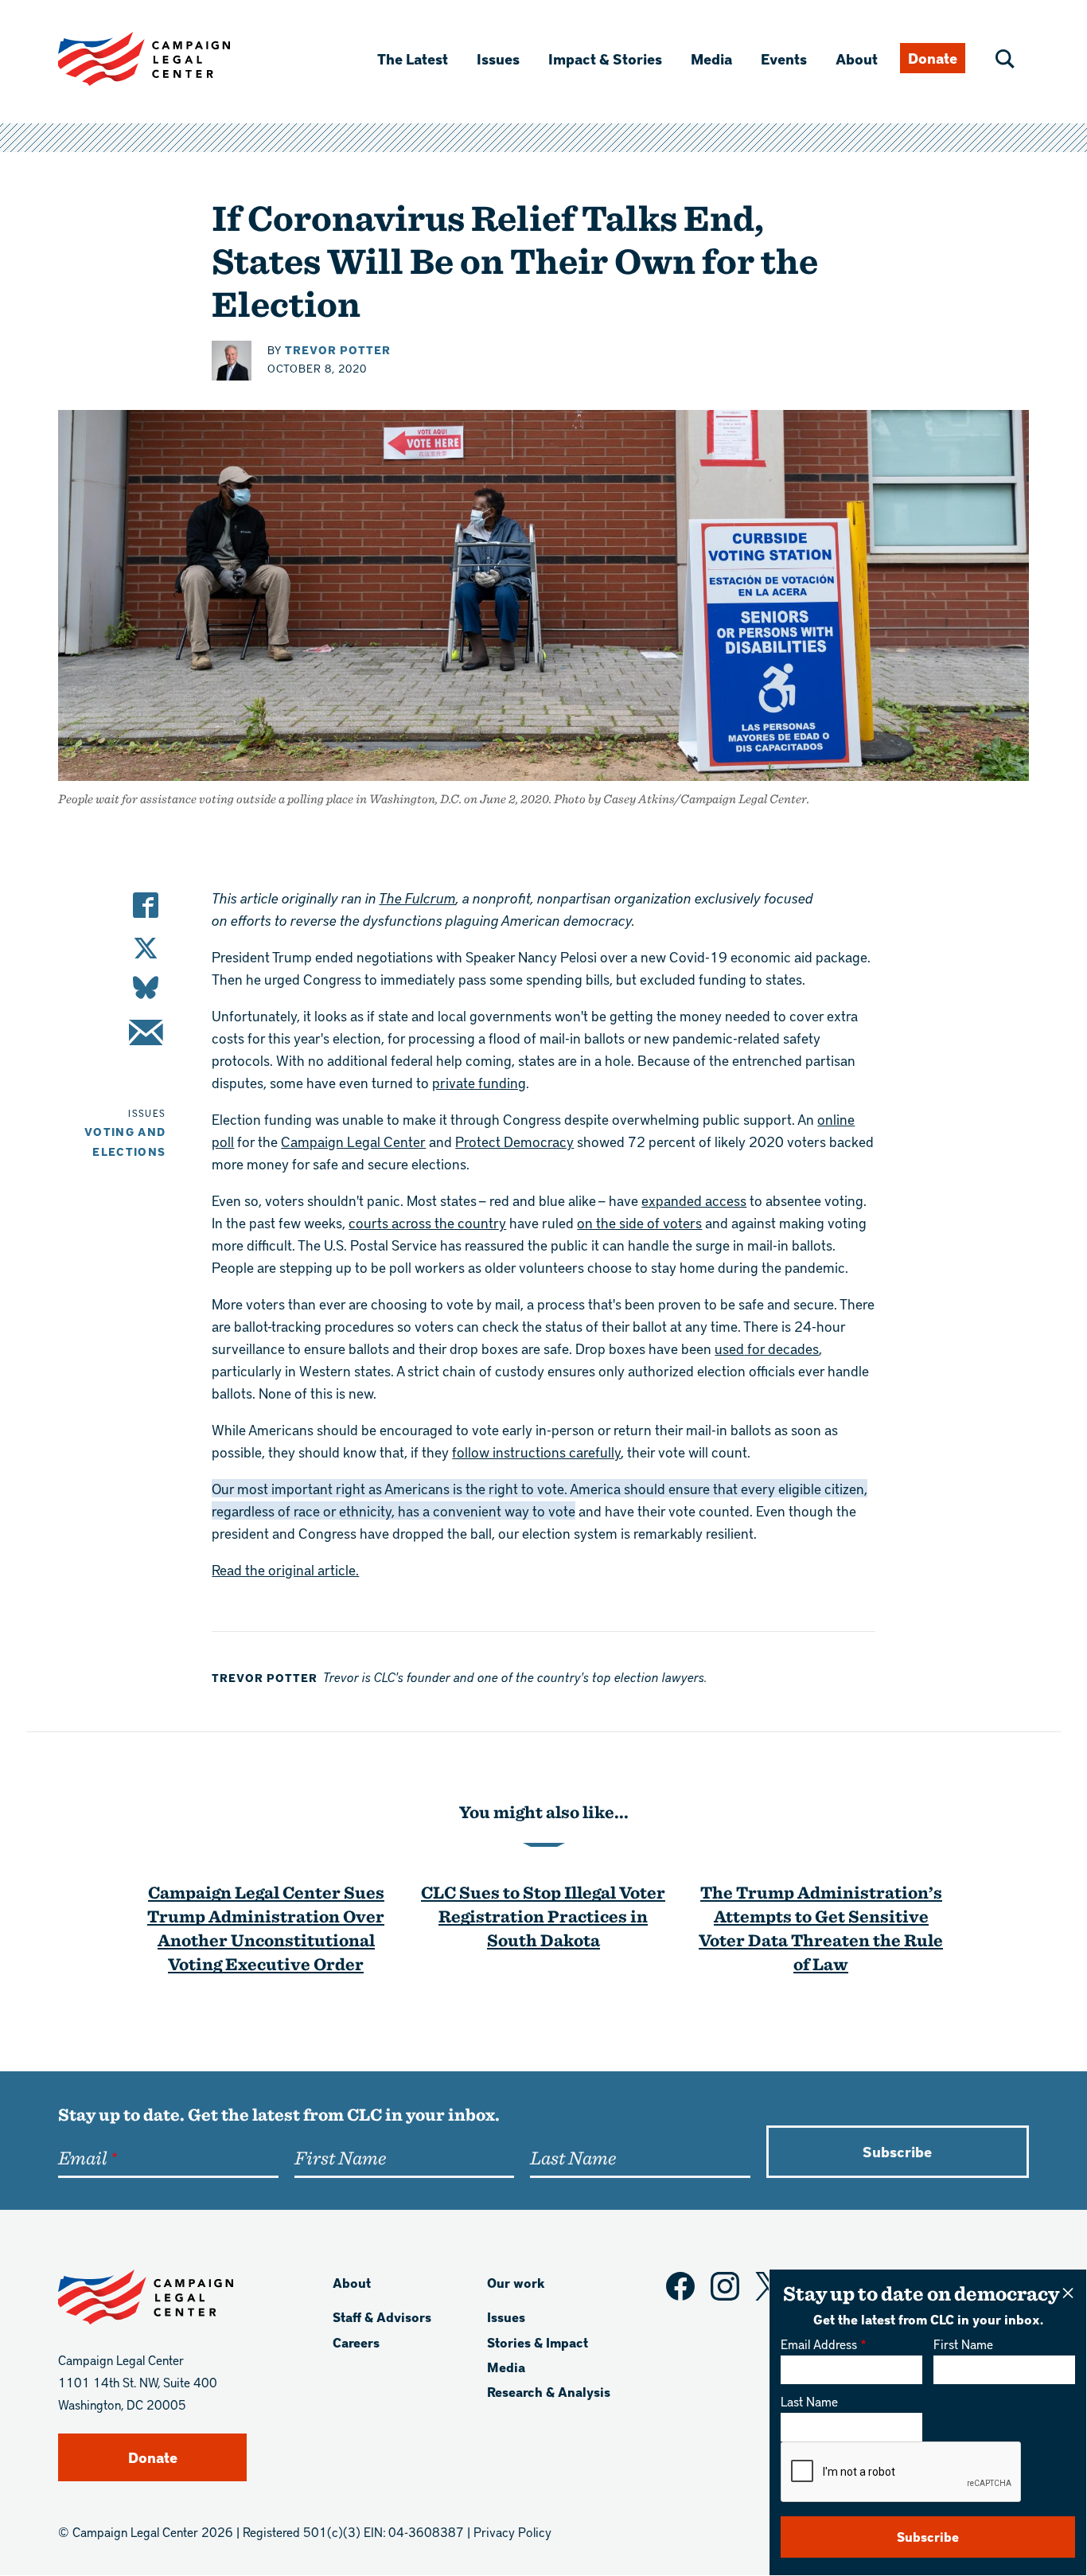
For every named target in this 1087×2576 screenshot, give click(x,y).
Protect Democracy (514, 1141)
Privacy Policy (512, 2532)
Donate (933, 58)
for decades (781, 1348)
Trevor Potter (338, 350)
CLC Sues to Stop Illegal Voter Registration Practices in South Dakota (543, 1916)
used (729, 1348)
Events (784, 59)
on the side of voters (639, 1222)
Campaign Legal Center (353, 1141)
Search (1005, 59)
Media (711, 59)
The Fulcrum (417, 898)
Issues (498, 59)
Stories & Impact (538, 2342)
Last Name (809, 2401)
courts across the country (427, 1222)
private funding (479, 1082)
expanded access (694, 1200)
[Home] (169, 59)
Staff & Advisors (382, 2317)
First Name (963, 2344)
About (857, 59)
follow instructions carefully (536, 1452)
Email (82, 2157)
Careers (356, 2342)
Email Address (819, 2344)
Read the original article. (285, 1569)
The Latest (413, 59)
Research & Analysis (549, 2392)
